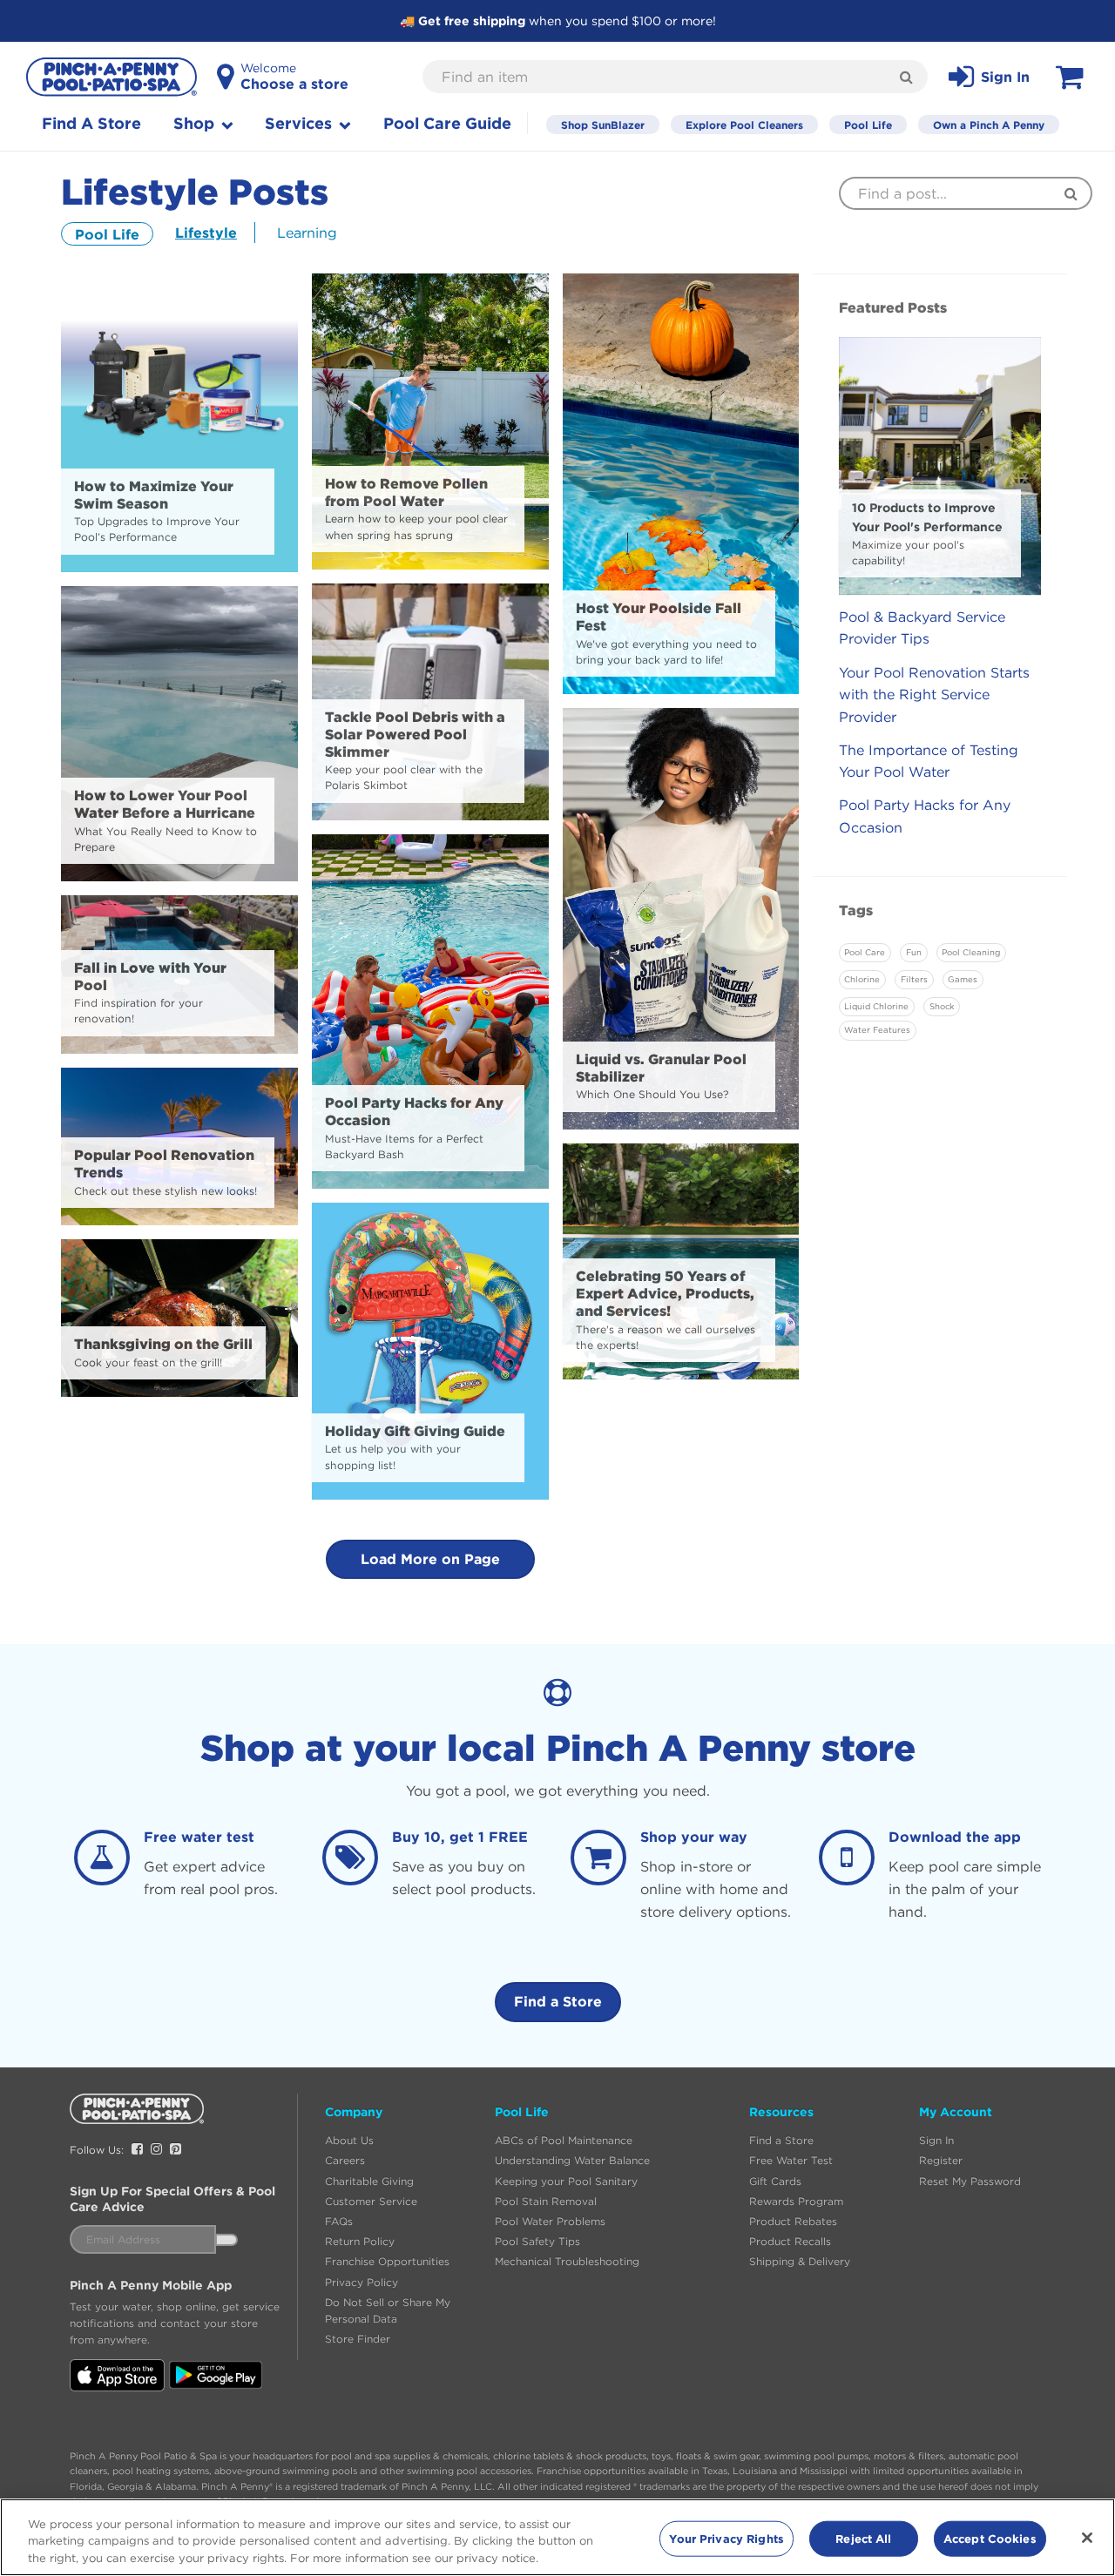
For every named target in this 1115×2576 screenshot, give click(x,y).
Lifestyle (206, 233)
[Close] (1087, 2538)
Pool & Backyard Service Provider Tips (922, 628)
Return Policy (360, 2241)
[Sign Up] (226, 2240)
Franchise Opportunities (387, 2261)
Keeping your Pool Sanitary (566, 2181)
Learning (307, 233)
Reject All (863, 2538)
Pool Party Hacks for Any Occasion (925, 816)
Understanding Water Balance (572, 2160)
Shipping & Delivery (800, 2261)
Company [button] (354, 2112)
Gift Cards (775, 2181)
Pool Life (868, 125)
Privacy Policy (362, 2282)
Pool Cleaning (971, 952)
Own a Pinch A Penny (989, 125)
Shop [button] (196, 123)
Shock (942, 1006)
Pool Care (865, 952)
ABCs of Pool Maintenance (564, 2140)
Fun (914, 952)
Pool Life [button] (522, 2112)
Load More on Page (430, 1559)
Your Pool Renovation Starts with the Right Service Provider (934, 695)
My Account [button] (956, 2112)
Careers (345, 2160)
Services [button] (301, 123)
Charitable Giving (369, 2181)
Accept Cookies (990, 2538)
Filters (914, 979)
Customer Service (371, 2201)
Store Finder (358, 2339)
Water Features (877, 1030)
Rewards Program (796, 2201)
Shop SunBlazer (603, 125)
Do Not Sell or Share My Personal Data (388, 2310)
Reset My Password (970, 2181)
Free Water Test (791, 2160)
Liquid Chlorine (876, 1006)
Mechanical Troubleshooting (567, 2261)
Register (941, 2160)
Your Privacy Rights (726, 2538)
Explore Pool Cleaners (744, 125)
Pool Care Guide (447, 123)
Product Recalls (790, 2241)
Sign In (936, 2140)
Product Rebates (793, 2221)
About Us (349, 2140)
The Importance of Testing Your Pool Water (929, 761)
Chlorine (862, 979)
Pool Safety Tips (537, 2241)
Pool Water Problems (550, 2221)
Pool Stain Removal (546, 2201)
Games (963, 979)
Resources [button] (781, 2112)
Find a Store (558, 2001)
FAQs (339, 2221)
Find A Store (91, 123)
